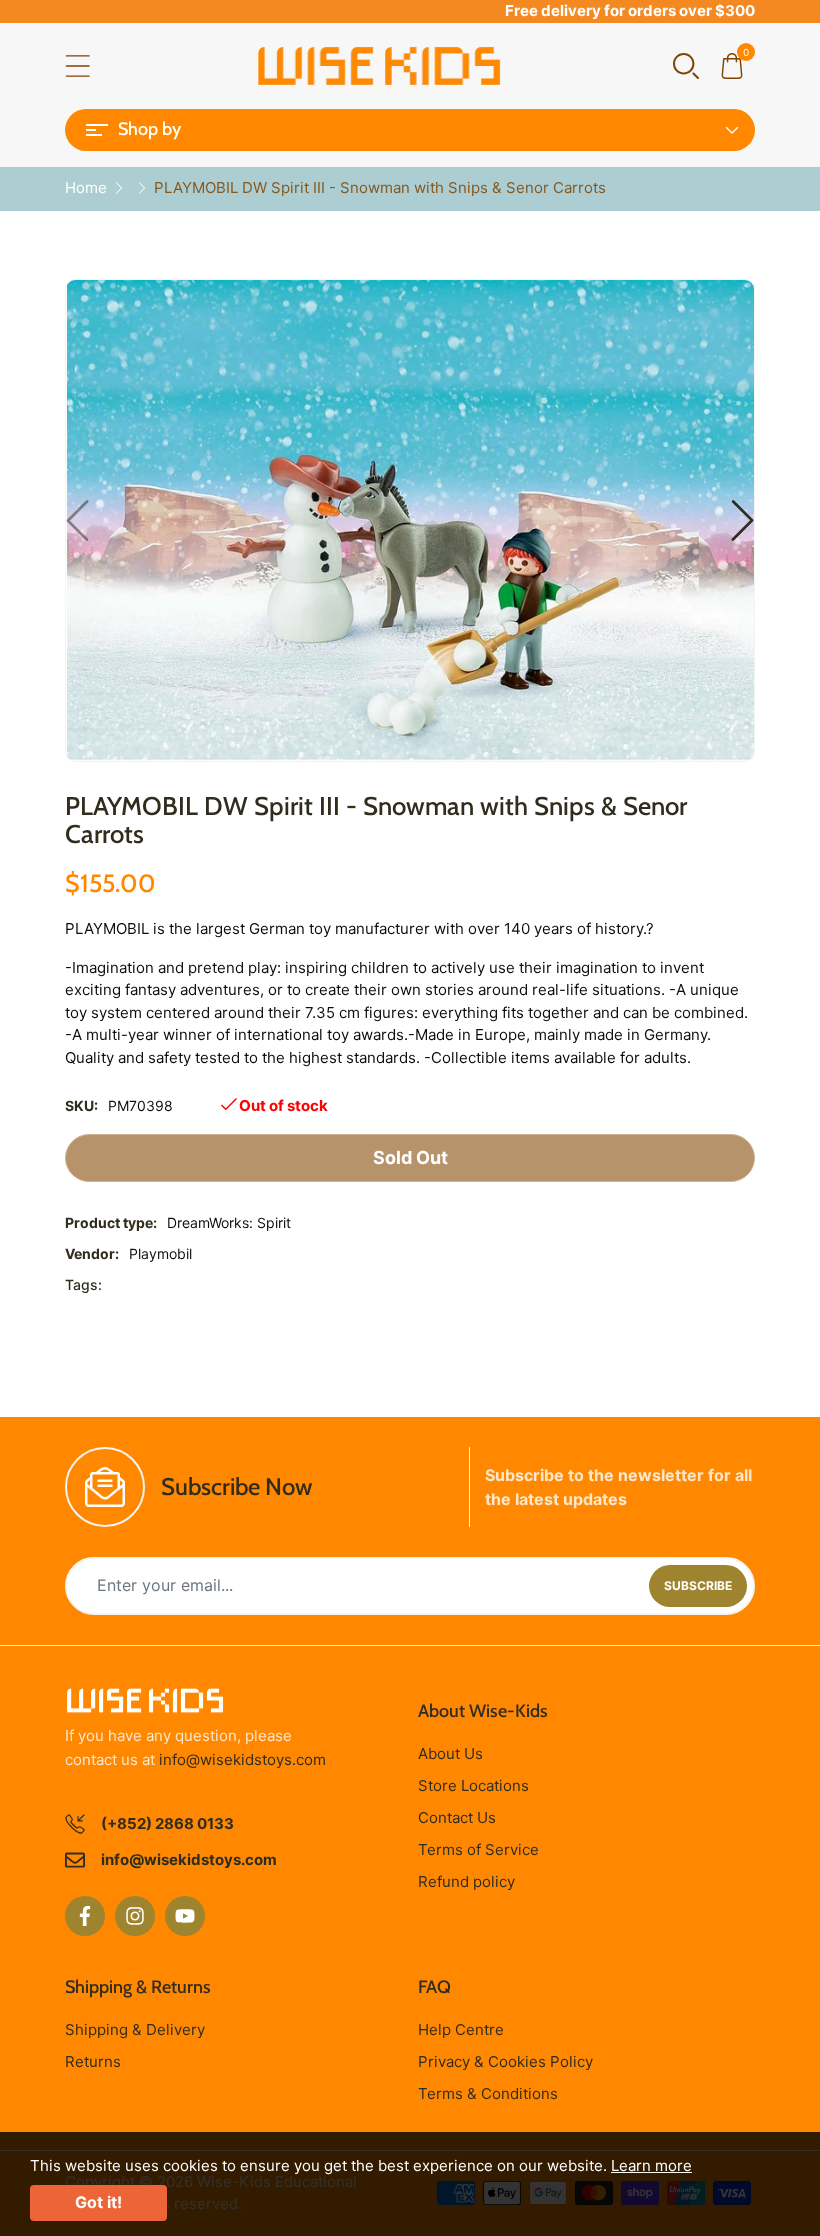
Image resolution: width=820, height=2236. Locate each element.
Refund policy (466, 1881)
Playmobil (160, 1253)
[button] (686, 64)
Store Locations (473, 1785)
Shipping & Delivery (135, 2029)
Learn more (651, 2165)
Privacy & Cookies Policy (505, 2061)
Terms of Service (478, 1849)
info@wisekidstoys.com (242, 1759)
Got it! (98, 2202)
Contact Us (457, 1817)
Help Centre (461, 2029)
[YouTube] (185, 1916)
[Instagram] (135, 1916)
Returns (93, 2061)
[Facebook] (85, 1916)
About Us (450, 1753)
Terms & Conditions (488, 2093)
